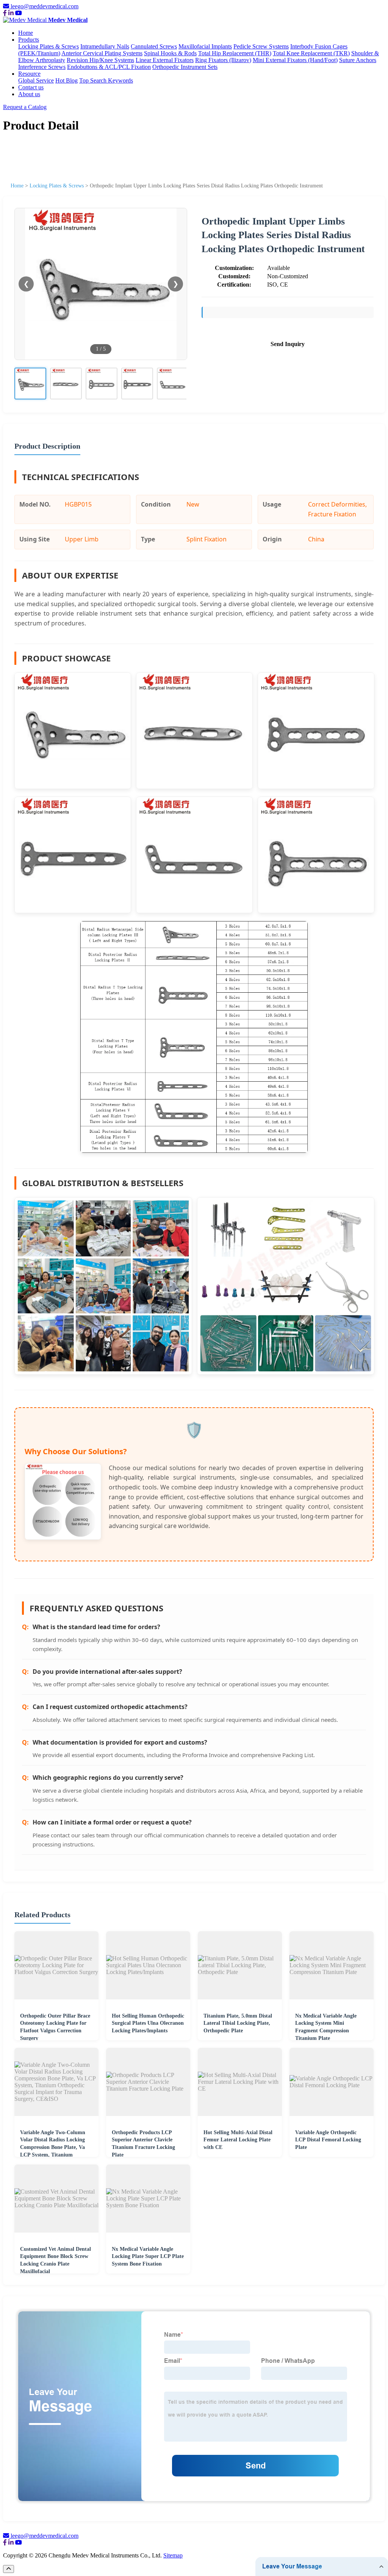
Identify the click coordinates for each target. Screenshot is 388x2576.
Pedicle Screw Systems (261, 46)
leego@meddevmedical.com (45, 6)
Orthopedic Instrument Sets (185, 67)
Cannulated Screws (154, 46)
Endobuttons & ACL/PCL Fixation (109, 67)
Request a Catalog (25, 107)
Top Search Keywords (106, 80)
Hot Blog (66, 80)
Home (26, 33)
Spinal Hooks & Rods (170, 53)
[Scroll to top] (9, 2569)
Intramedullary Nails (105, 46)
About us (29, 94)
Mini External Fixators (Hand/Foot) (295, 60)
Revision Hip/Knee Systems (100, 60)
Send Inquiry (288, 344)
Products (29, 40)
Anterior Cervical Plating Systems (102, 53)
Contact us (31, 87)
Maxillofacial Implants (205, 46)
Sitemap (173, 2555)
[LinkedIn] (11, 13)
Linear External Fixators (165, 60)
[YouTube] (19, 13)
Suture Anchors (358, 60)
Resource (29, 74)
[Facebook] (5, 13)
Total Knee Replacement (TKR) (311, 53)
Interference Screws (42, 67)
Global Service (36, 80)
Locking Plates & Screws (48, 46)
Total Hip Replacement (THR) (235, 53)
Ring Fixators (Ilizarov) (223, 60)
